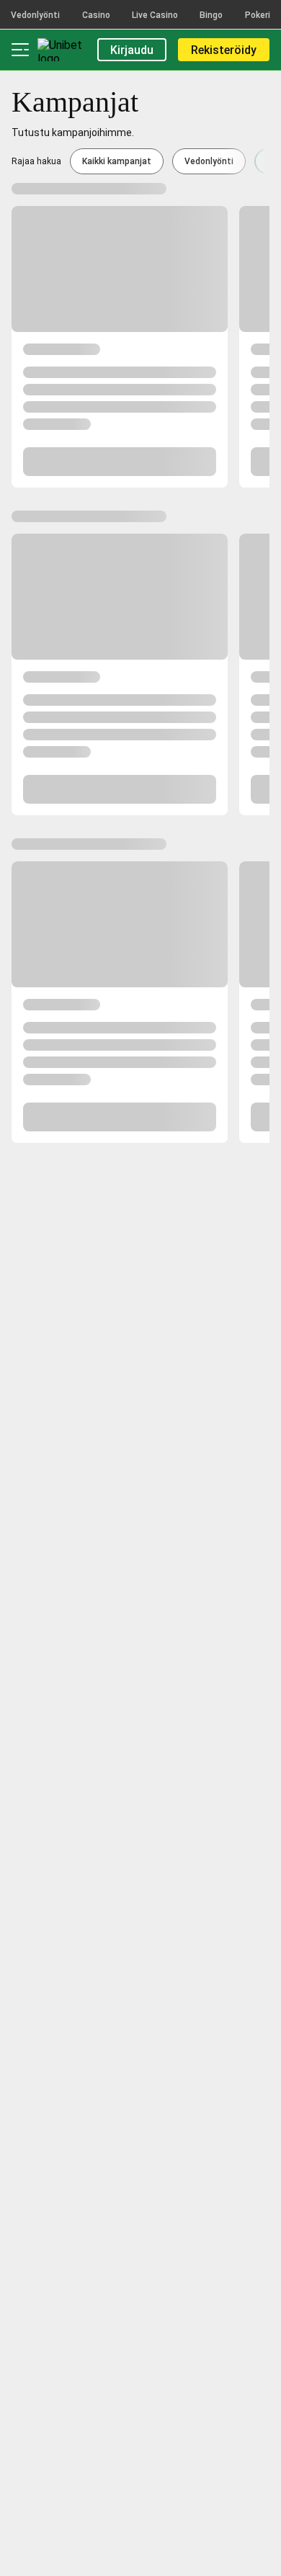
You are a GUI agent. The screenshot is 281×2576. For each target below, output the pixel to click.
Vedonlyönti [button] (209, 161)
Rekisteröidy (224, 50)
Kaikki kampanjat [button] (117, 161)
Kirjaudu (132, 50)
